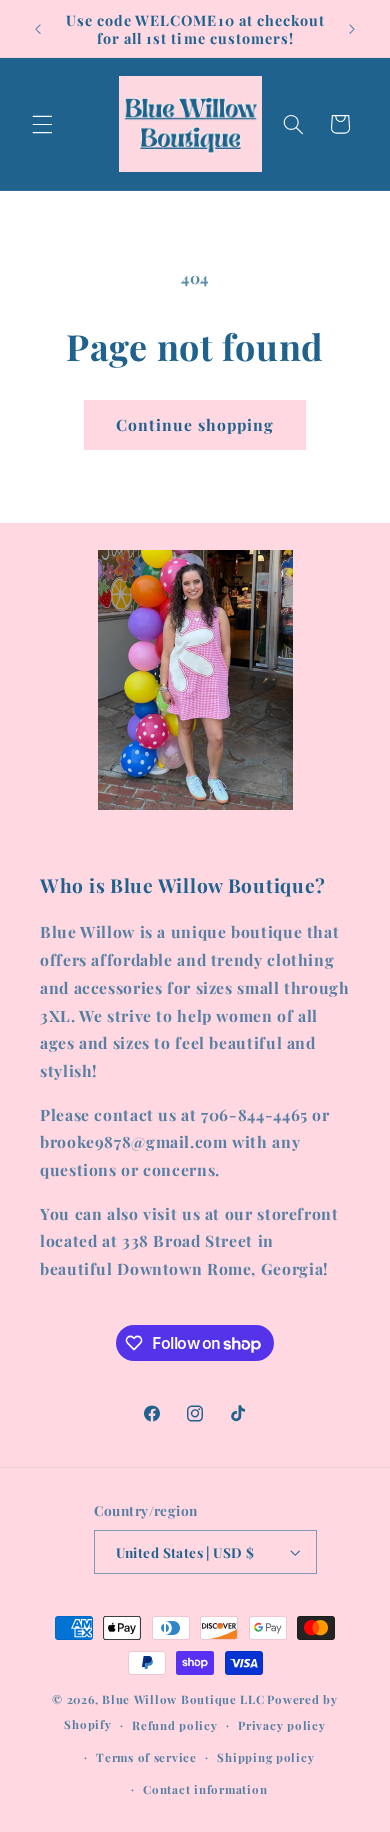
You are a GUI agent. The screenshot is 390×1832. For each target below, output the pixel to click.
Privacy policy (281, 1725)
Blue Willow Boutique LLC (183, 1699)
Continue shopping (195, 424)
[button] (42, 124)
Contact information (205, 1789)
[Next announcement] (352, 29)
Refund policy (175, 1725)
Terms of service (146, 1757)
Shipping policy (265, 1757)
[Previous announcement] (38, 29)
